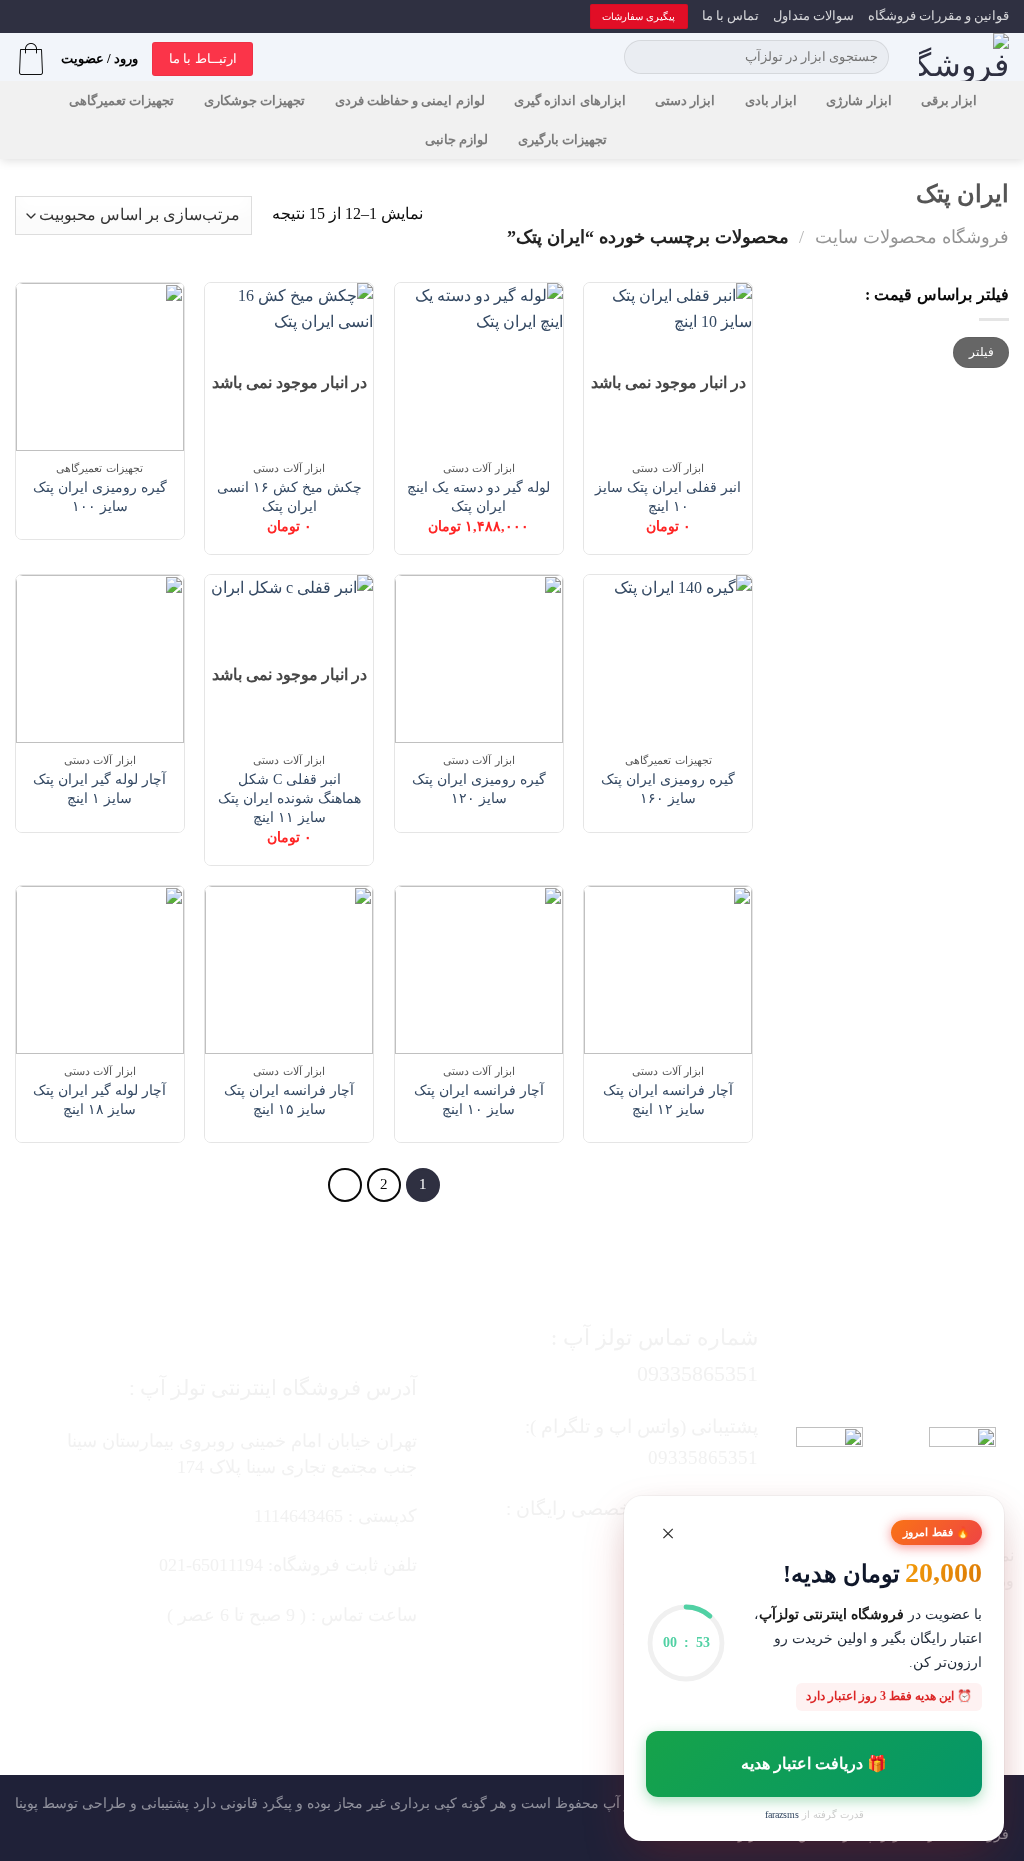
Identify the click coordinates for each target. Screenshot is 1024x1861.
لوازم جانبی (456, 140)
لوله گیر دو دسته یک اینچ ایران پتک (478, 496)
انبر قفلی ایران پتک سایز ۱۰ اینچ (668, 496)
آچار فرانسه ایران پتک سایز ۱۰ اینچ (479, 1099)
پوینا (26, 1803)
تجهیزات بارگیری (562, 140)
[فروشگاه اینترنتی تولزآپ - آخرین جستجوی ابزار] (964, 57)
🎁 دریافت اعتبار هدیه (814, 1763)
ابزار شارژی (858, 101)
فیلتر (981, 352)
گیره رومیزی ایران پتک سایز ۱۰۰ (100, 496)
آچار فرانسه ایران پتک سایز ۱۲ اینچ (668, 1099)
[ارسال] (642, 57)
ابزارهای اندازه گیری (570, 101)
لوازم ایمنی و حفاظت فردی (409, 101)
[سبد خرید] (31, 59)
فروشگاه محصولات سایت (912, 237)
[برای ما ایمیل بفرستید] (617, 1672)
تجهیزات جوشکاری (254, 101)
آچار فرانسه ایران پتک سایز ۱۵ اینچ (289, 1099)
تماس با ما (730, 16)
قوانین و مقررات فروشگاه (938, 16)
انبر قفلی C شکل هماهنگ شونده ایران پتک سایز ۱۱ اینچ (289, 797)
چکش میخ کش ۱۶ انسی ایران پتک (289, 496)
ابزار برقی (949, 101)
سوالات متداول (813, 16)
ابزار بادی (771, 101)
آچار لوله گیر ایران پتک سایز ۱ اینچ (99, 788)
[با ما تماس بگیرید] (578, 1672)
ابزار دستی (685, 101)
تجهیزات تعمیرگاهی (121, 101)
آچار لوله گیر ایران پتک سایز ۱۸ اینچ (99, 1099)
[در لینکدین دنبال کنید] (538, 1672)
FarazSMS (782, 1814)
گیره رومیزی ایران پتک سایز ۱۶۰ (668, 788)
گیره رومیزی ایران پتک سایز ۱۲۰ (479, 788)
